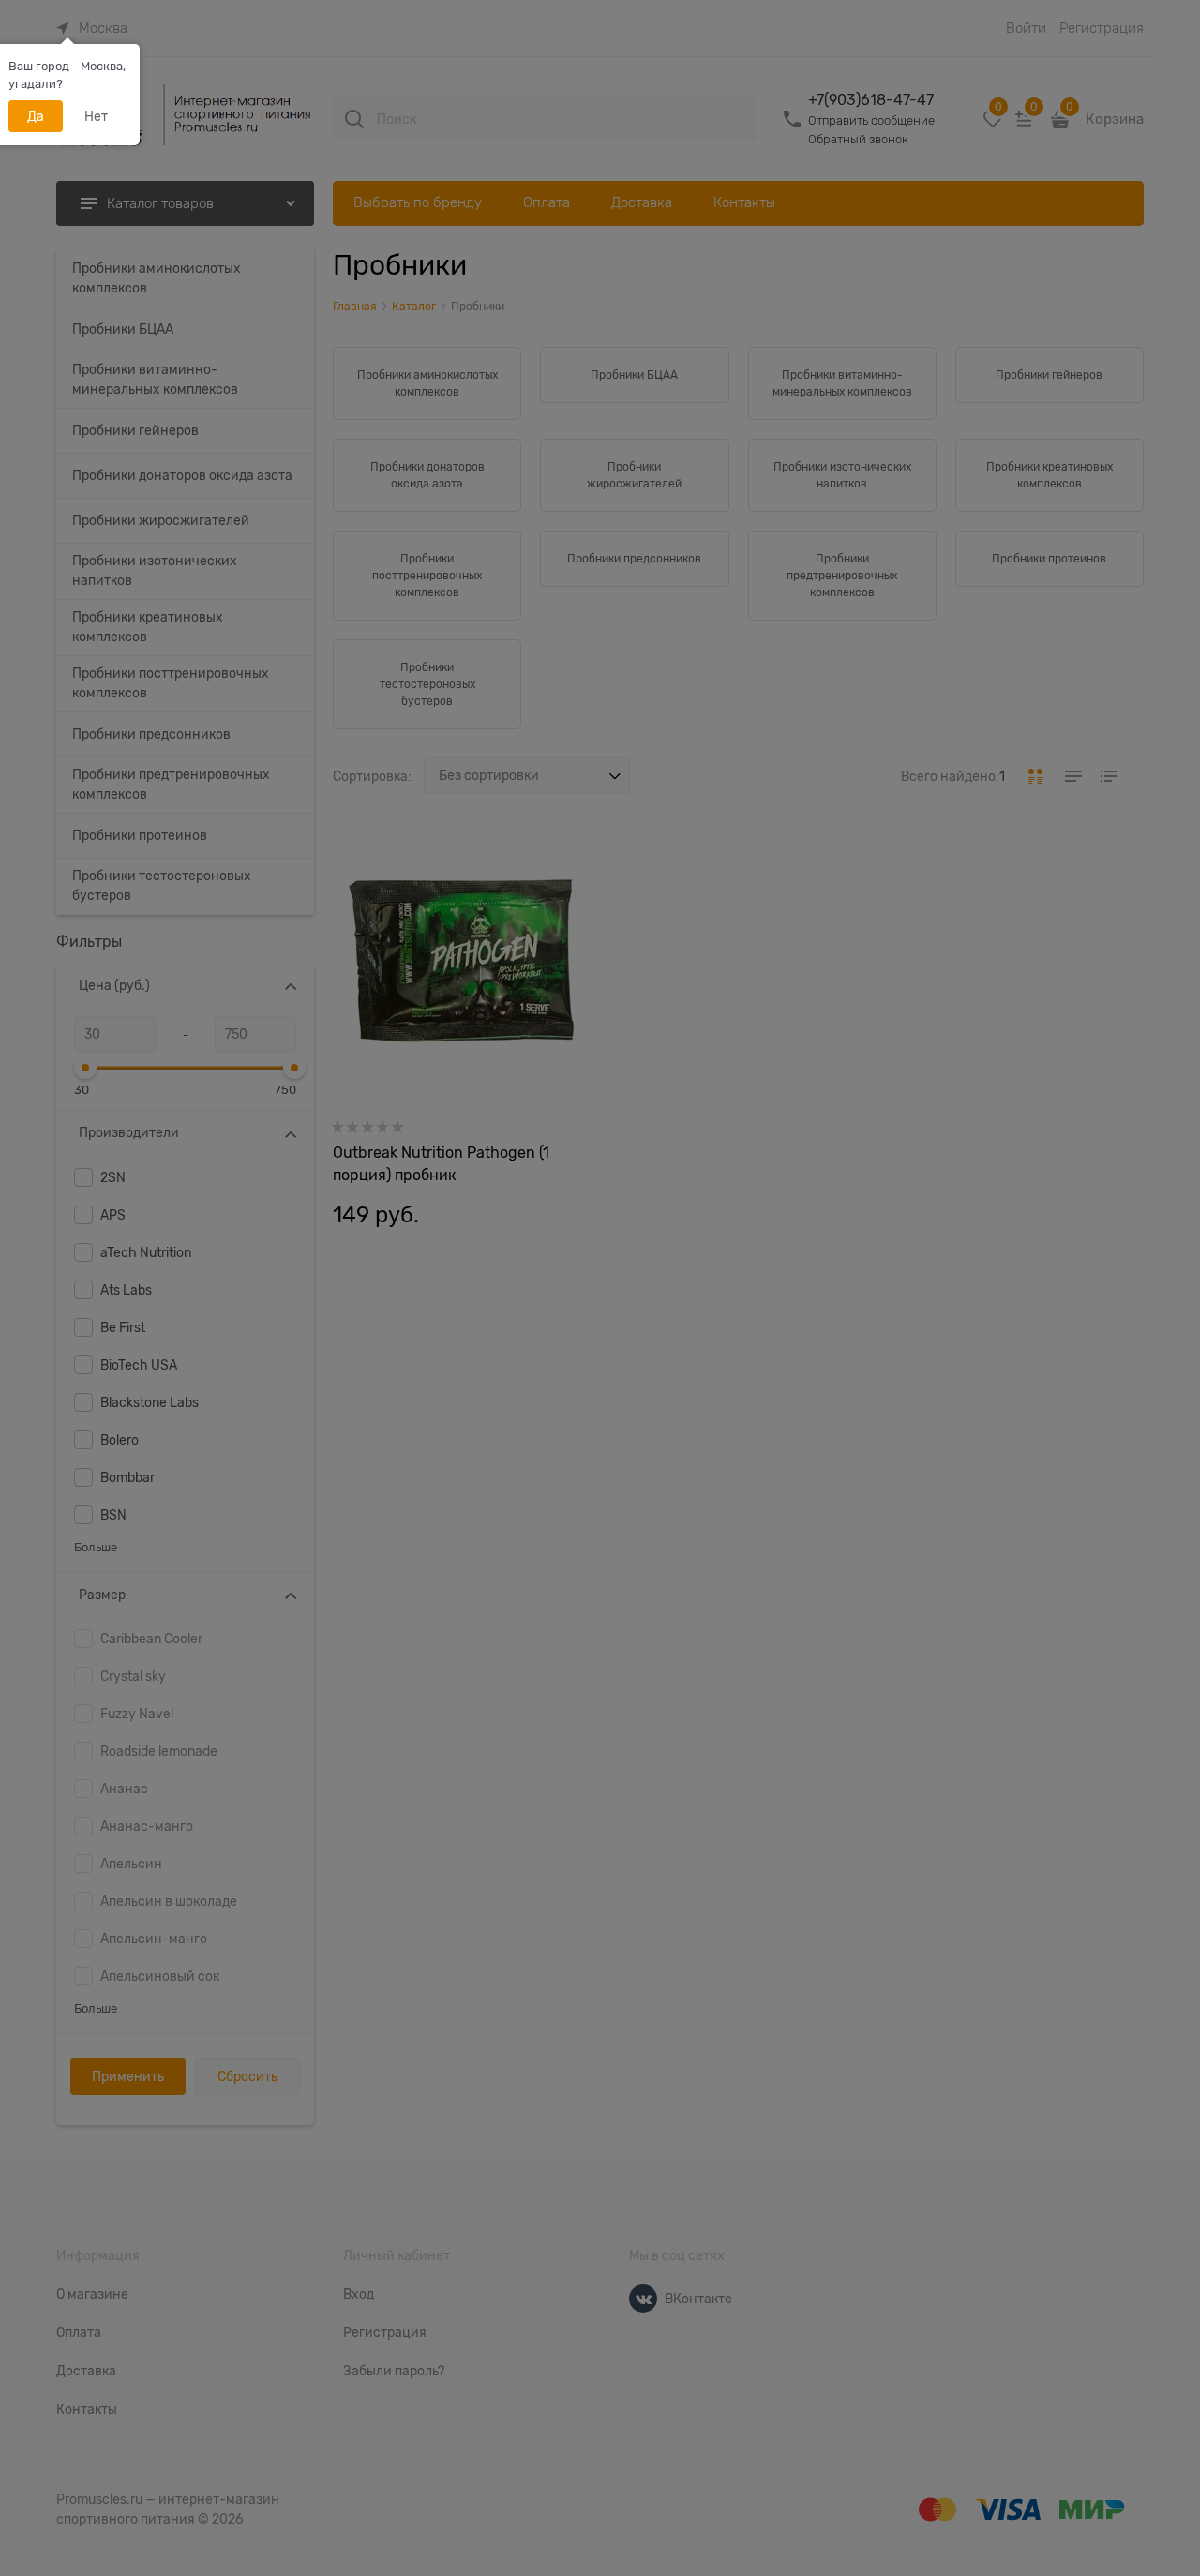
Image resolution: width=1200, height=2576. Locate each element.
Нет (96, 116)
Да (36, 116)
